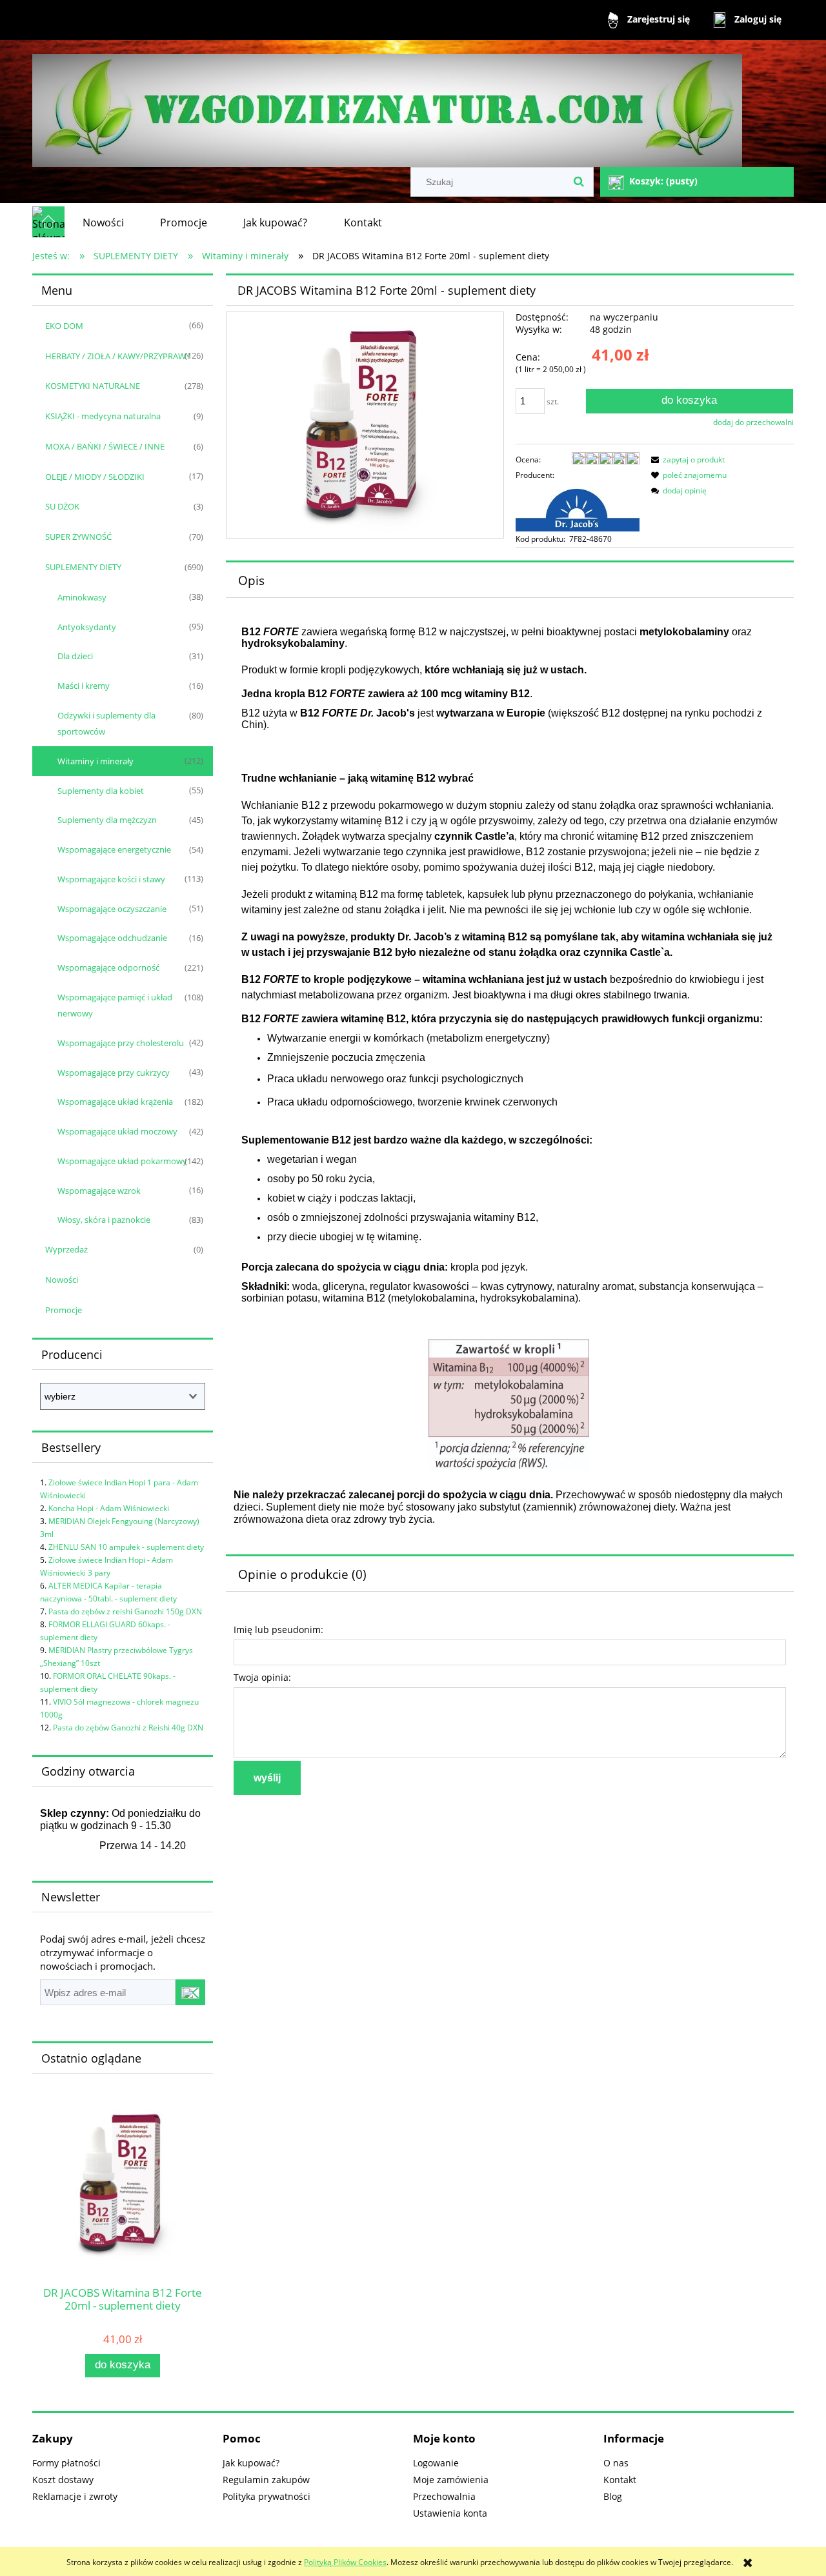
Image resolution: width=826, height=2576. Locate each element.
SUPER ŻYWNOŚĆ (78, 537)
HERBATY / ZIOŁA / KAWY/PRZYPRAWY (118, 356)
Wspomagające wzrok (99, 1191)
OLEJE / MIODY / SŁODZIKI (95, 477)
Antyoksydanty (87, 627)
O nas (616, 2463)
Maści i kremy (84, 686)
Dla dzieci (75, 656)
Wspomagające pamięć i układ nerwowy (115, 1005)
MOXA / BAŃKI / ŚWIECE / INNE (105, 446)
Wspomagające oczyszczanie (112, 909)
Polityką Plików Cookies (345, 2562)
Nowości (62, 1280)
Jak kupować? (251, 2463)
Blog (613, 2496)
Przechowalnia (444, 2496)
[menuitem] (103, 223)
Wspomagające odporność (108, 967)
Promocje (64, 1310)
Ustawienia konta (450, 2513)
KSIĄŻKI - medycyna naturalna (103, 416)
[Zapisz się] (190, 1992)
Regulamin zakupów (266, 2480)
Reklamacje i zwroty (75, 2496)
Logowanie (436, 2463)
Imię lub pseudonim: (278, 1630)
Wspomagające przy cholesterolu (121, 1043)
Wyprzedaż (66, 1249)
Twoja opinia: (262, 1677)
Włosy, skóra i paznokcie (104, 1220)
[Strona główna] (387, 105)
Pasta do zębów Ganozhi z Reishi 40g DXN (128, 1728)
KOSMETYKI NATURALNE (93, 386)
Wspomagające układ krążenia (115, 1102)
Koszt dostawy (63, 2480)
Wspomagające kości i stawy (111, 879)
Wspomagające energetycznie (114, 849)
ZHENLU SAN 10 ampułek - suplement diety (126, 1547)
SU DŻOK (62, 506)
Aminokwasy (82, 597)
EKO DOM (64, 326)
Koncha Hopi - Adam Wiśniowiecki (109, 1508)
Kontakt (620, 2480)
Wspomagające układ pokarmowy (122, 1161)
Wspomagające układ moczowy (117, 1131)
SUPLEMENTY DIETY (83, 567)
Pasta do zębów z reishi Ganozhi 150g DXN (125, 1611)
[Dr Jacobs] (578, 507)
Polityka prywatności (267, 2496)
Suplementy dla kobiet (101, 791)
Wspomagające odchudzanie (112, 938)
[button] (686, 460)
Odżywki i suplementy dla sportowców (106, 723)
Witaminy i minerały (96, 761)
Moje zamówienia (451, 2480)
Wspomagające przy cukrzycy (114, 1073)
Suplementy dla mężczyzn (107, 820)
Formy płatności (66, 2463)
